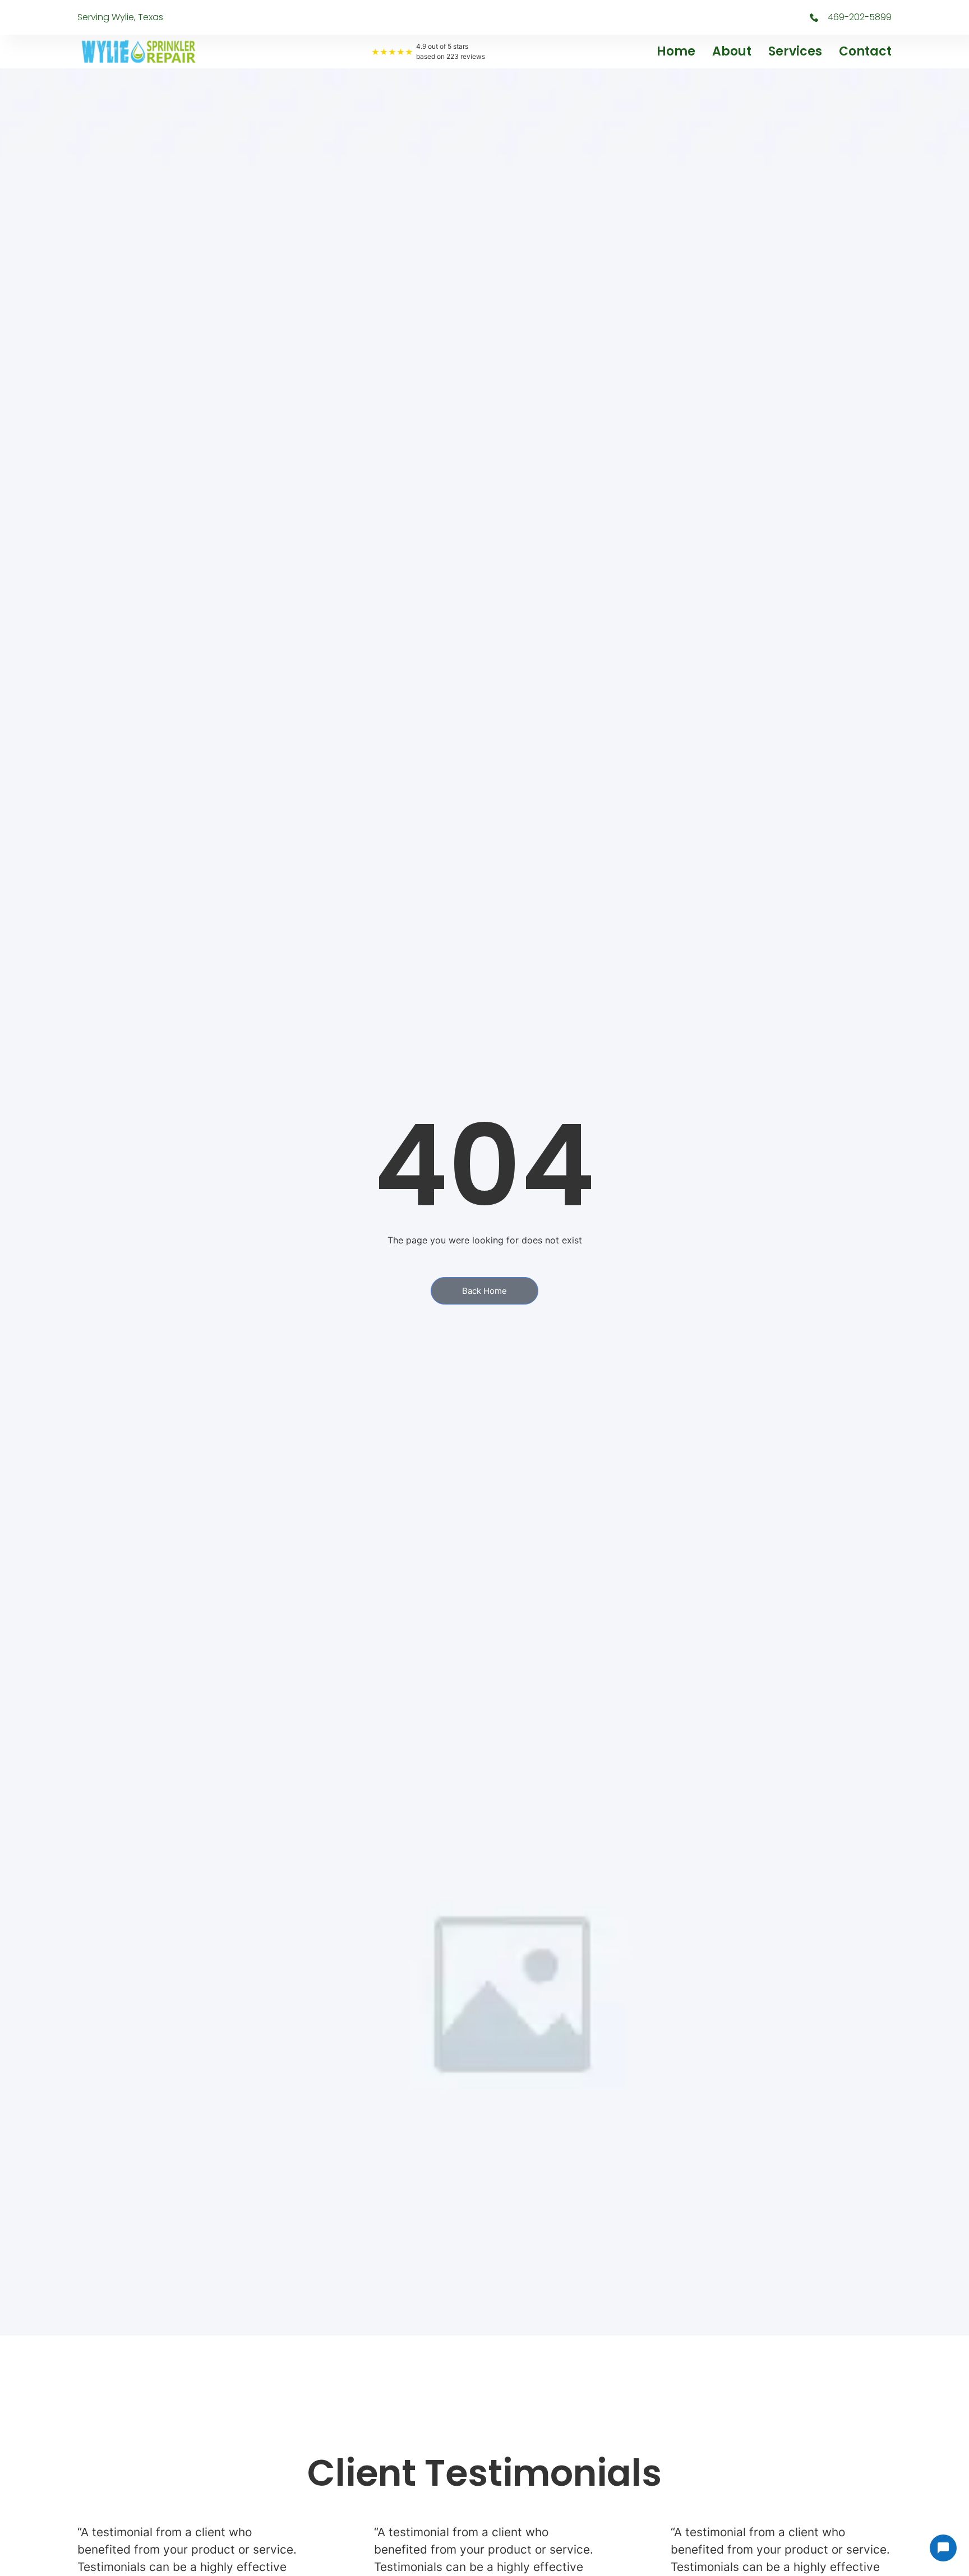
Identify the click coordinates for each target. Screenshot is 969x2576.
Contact (865, 51)
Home (676, 51)
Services (795, 51)
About (732, 51)
